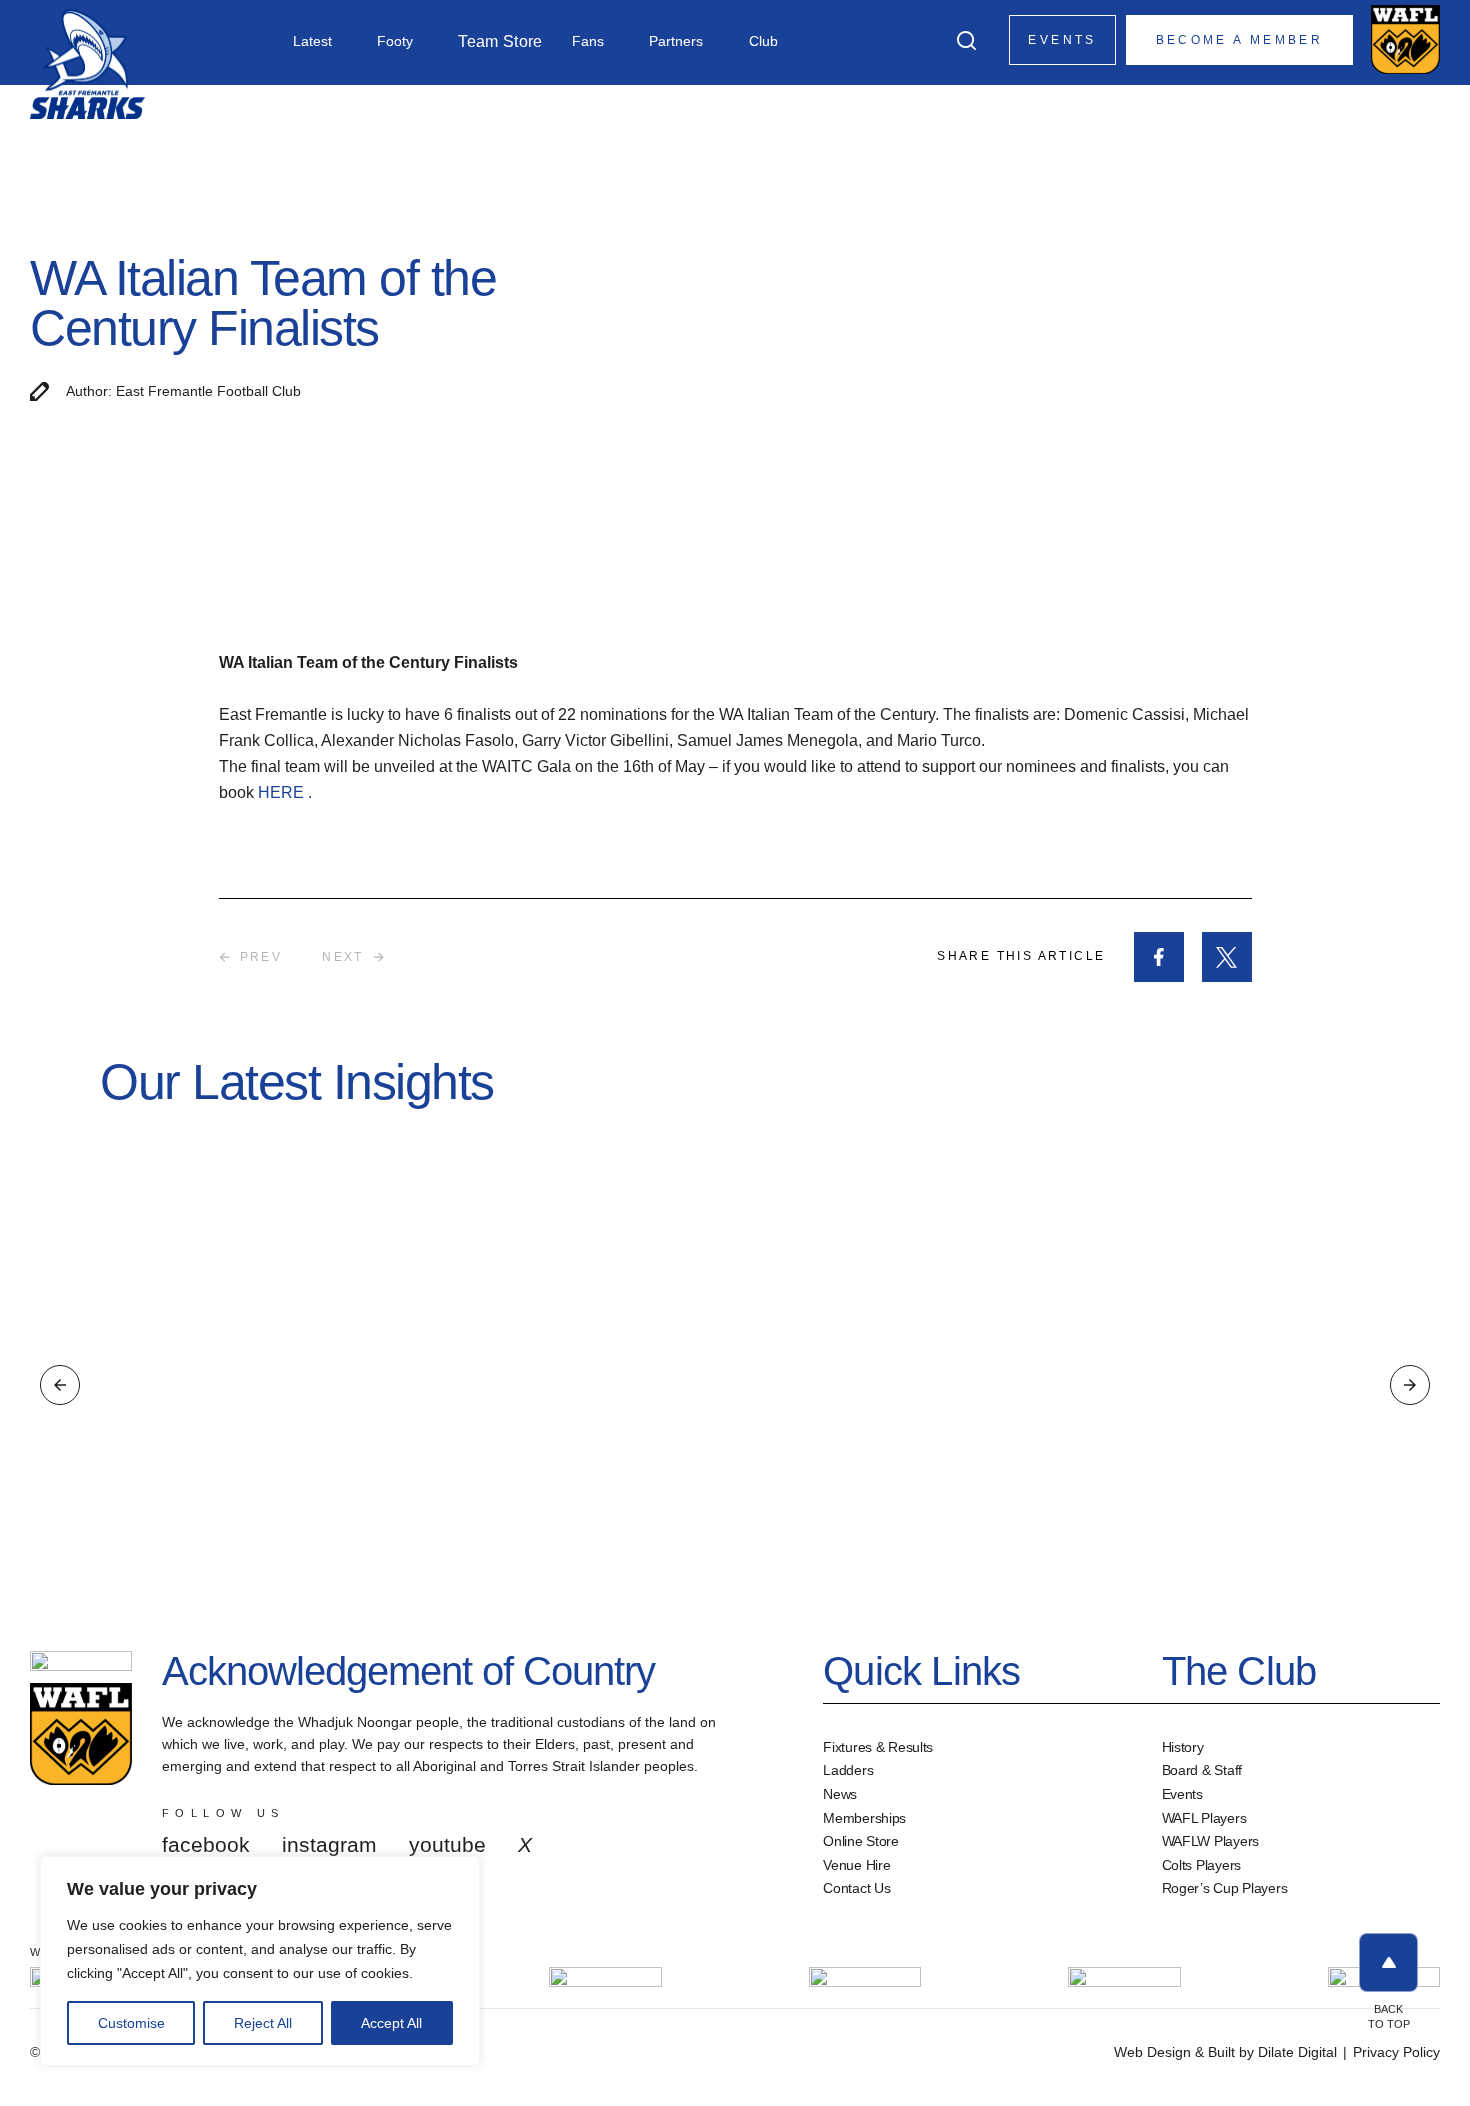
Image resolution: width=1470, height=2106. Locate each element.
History (1183, 1747)
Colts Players (1201, 1865)
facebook (206, 1844)
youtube (447, 1844)
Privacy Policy (1396, 2052)
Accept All (391, 2023)
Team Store (500, 42)
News (840, 1794)
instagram (329, 1844)
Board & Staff (1202, 1770)
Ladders (848, 1770)
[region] (260, 1961)
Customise (131, 2023)
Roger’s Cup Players (1225, 1888)
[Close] (459, 1873)
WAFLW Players (1210, 1841)
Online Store (861, 1841)
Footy (395, 41)
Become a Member (1239, 40)
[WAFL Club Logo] (87, 62)
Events (1062, 40)
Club (763, 41)
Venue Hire (856, 1865)
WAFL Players (1204, 1818)
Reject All (263, 2023)
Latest (312, 41)
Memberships (864, 1818)
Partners (676, 41)
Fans (588, 41)
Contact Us (856, 1888)
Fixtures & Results (878, 1747)
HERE (283, 792)
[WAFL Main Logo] (1405, 39)
